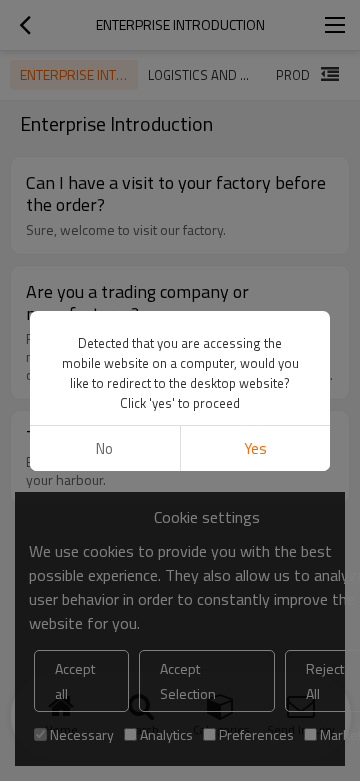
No (104, 448)
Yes (255, 448)
